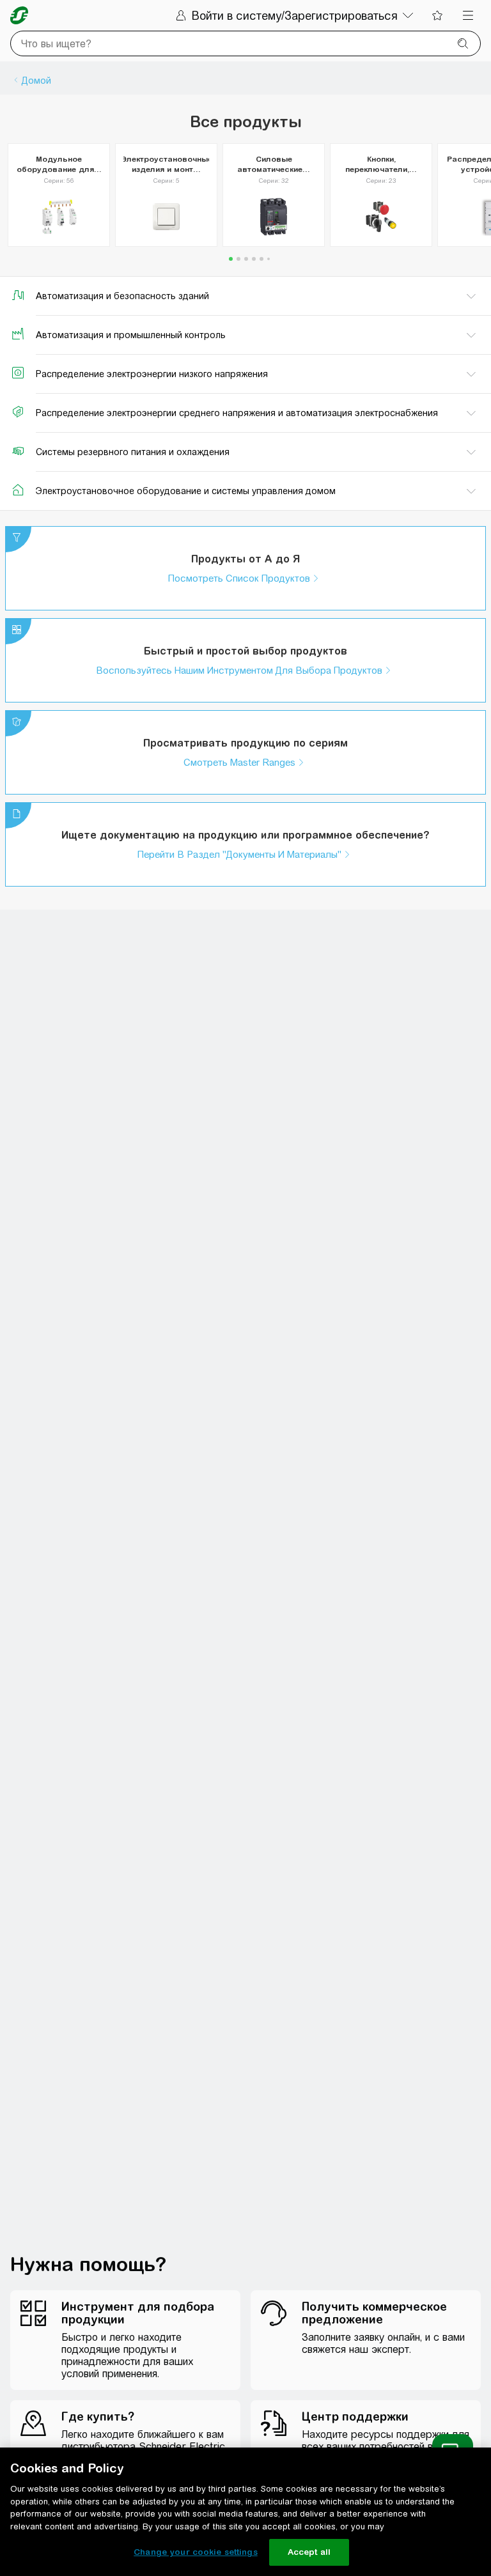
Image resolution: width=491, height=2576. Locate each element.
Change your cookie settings (196, 2552)
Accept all (309, 2552)
